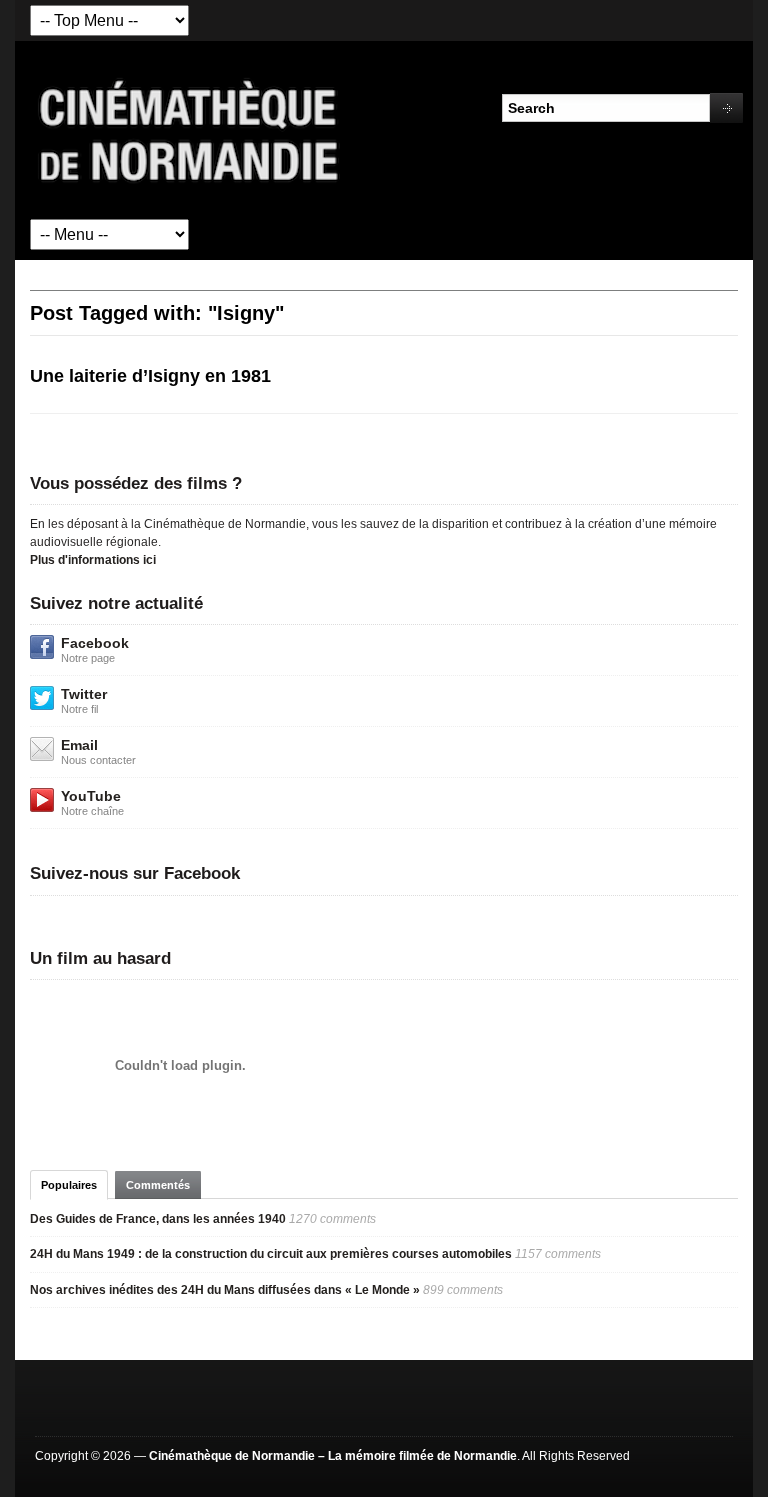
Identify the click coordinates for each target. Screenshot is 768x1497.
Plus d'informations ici (93, 560)
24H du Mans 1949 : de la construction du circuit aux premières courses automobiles (271, 1254)
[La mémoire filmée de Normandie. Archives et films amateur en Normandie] (190, 129)
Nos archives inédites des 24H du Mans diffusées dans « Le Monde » (225, 1290)
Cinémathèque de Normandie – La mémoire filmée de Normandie (333, 1456)
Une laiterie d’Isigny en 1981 (150, 376)
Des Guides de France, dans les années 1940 (158, 1219)
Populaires (69, 1185)
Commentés (158, 1185)
